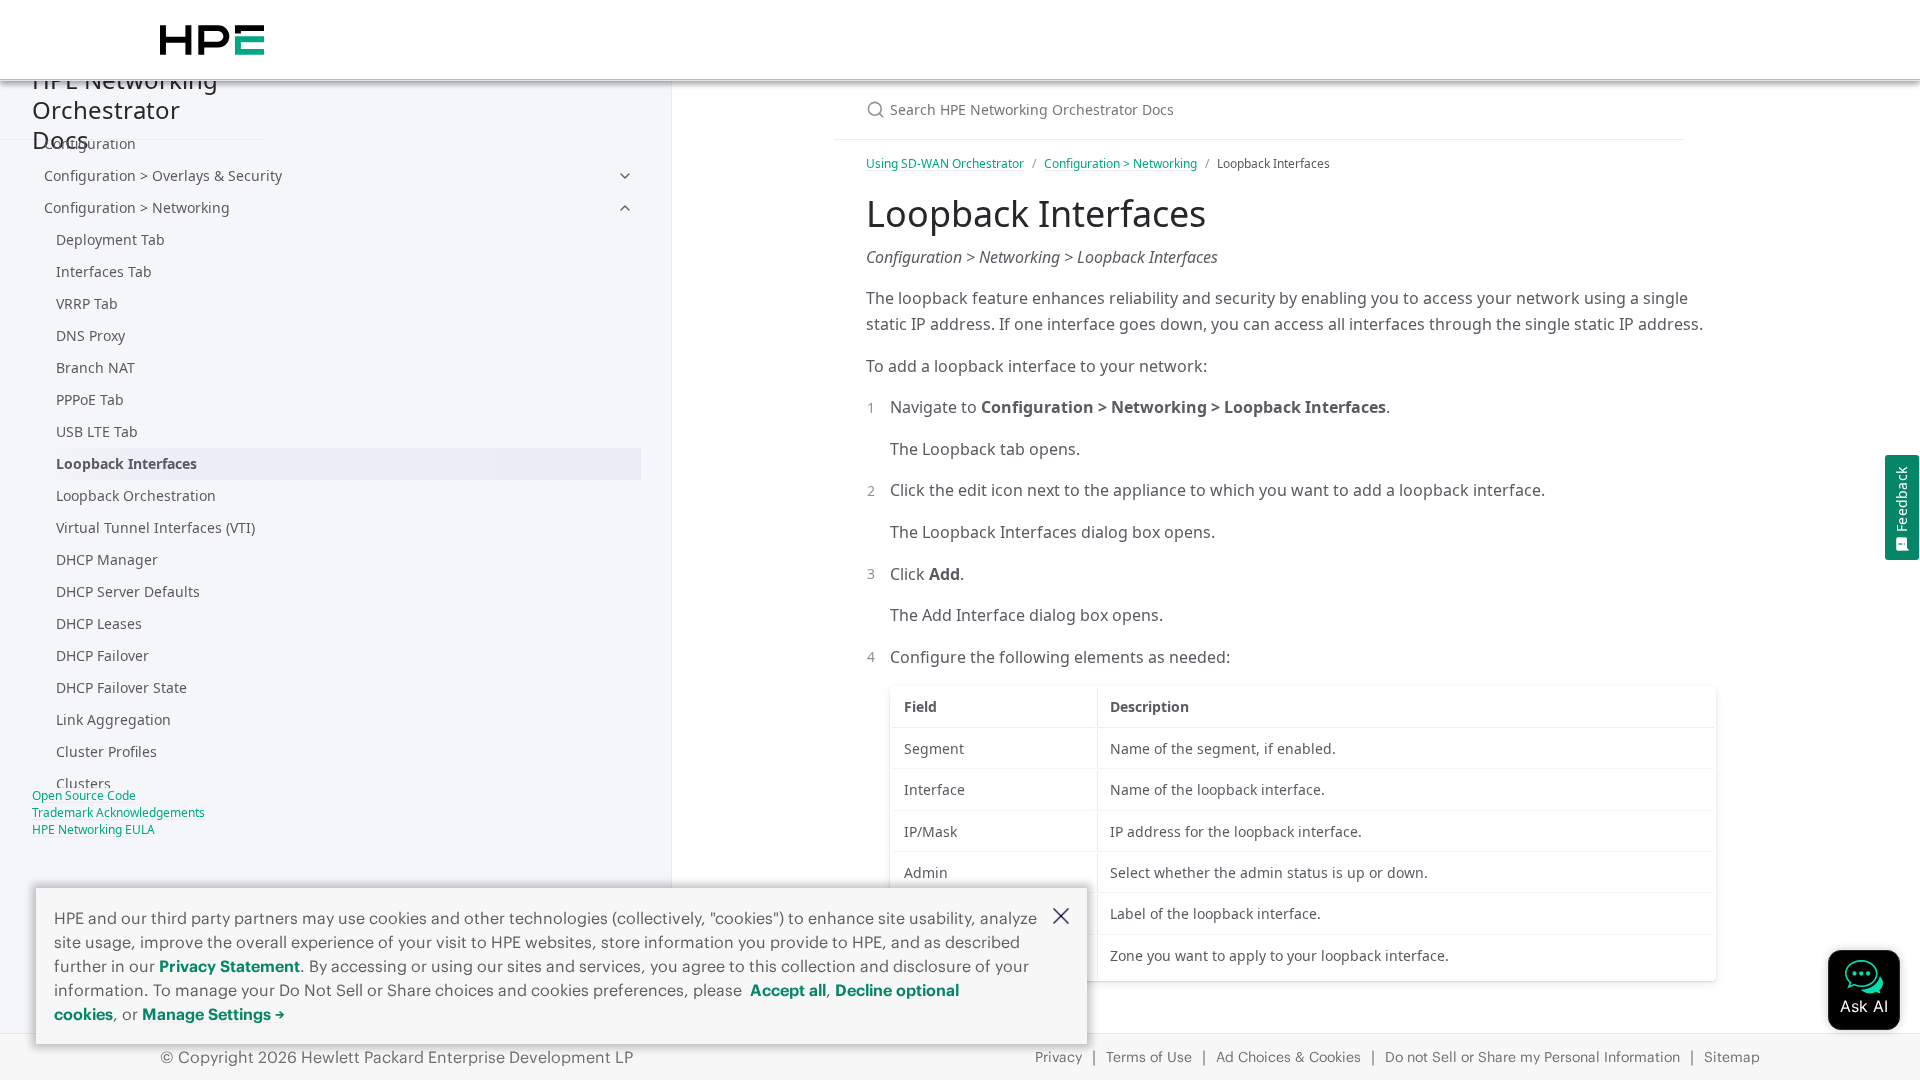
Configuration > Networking (137, 207)
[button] (1061, 917)
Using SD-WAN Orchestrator (945, 163)
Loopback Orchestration (136, 495)
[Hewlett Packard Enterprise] (212, 39)
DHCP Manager (107, 559)
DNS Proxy (90, 335)
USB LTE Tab (97, 431)
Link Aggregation (113, 719)
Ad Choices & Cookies (1288, 1057)
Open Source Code (84, 795)
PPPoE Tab (90, 399)
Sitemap (1732, 1057)
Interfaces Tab (104, 271)
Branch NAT (95, 367)
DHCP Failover (102, 655)
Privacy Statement (229, 966)
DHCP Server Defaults (128, 591)
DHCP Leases (99, 623)
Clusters (83, 783)
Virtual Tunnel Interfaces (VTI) (155, 527)
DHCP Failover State (121, 687)
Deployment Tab (110, 239)
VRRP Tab (87, 303)
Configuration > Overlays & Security (163, 175)
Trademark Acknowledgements (118, 812)
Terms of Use (1149, 1057)
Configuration (90, 143)
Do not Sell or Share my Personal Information (1532, 1057)
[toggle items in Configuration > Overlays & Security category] (625, 176)
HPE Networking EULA (93, 829)
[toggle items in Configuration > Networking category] (625, 208)
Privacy (1058, 1057)
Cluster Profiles (106, 751)
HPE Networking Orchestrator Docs (125, 109)
